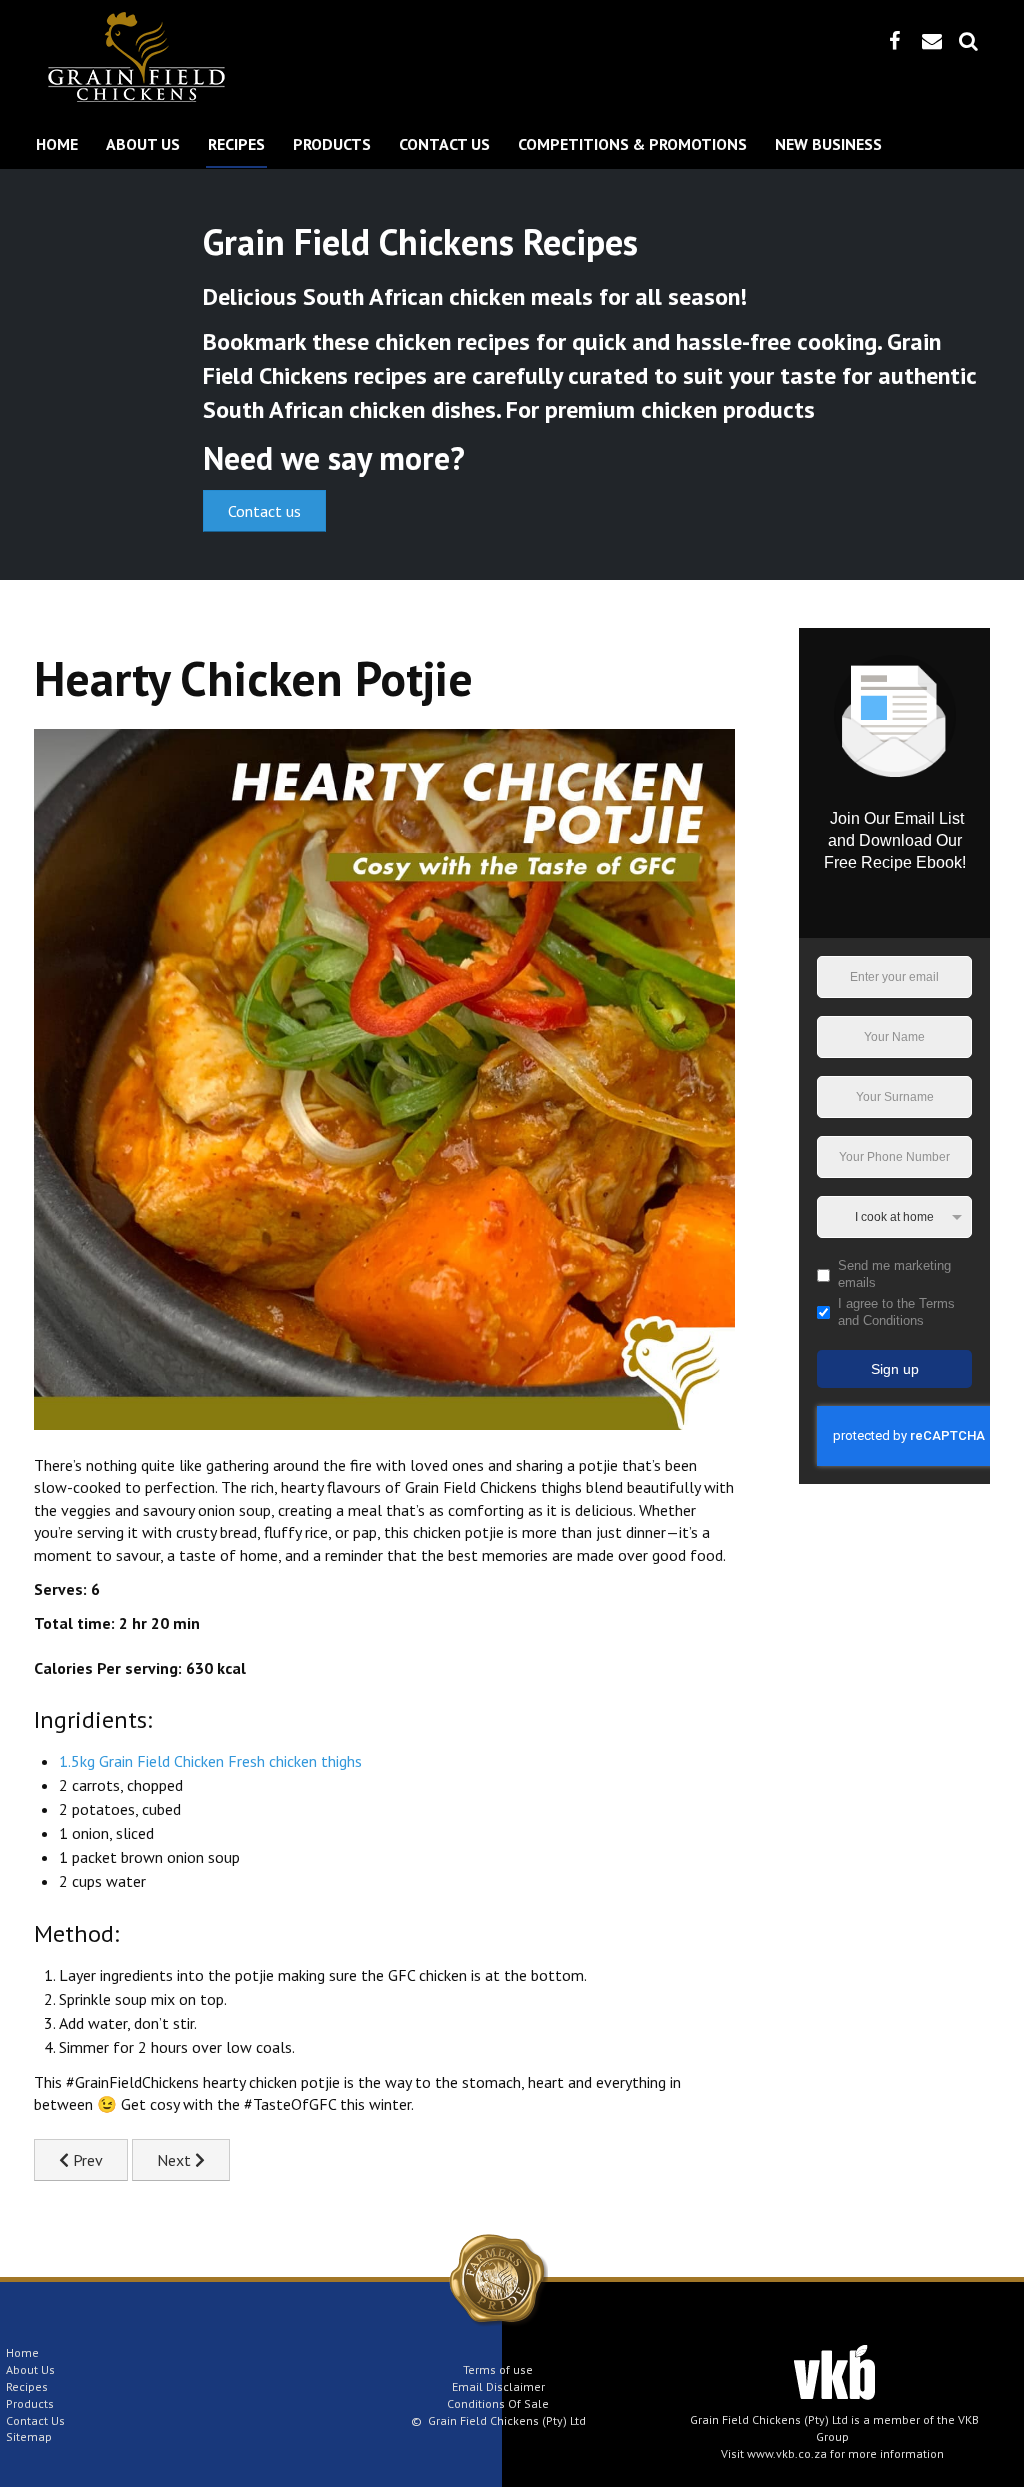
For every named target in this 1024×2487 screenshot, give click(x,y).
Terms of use (498, 2369)
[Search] (968, 41)
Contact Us (444, 144)
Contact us (264, 511)
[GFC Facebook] (894, 41)
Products (332, 144)
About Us (143, 144)
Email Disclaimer (498, 2386)
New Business (828, 144)
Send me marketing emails (894, 1274)
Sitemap (29, 2436)
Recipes (236, 144)
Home (57, 144)
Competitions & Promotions (632, 144)
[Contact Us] (932, 41)
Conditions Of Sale (498, 2403)
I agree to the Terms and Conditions (896, 1312)
